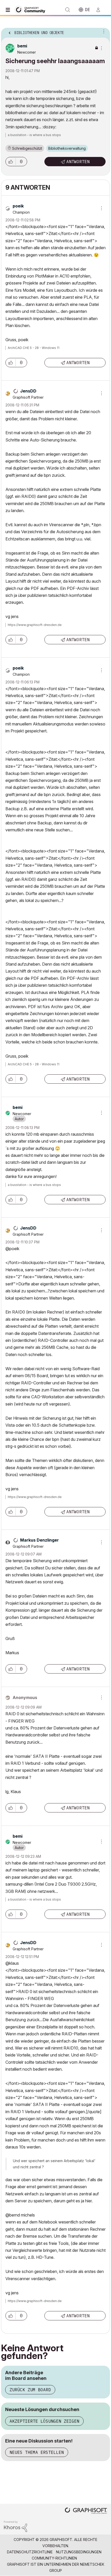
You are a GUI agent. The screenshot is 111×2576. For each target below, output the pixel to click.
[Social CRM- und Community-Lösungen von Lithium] (15, 2526)
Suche (68, 10)
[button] (11, 162)
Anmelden (100, 10)
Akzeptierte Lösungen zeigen (44, 2421)
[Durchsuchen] (9, 10)
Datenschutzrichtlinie (30, 2552)
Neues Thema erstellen (37, 2452)
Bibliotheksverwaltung (67, 148)
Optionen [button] (103, 31)
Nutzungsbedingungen (79, 2552)
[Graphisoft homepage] (86, 2511)
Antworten (78, 162)
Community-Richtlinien (54, 2558)
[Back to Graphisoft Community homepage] (31, 9)
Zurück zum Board (30, 2390)
